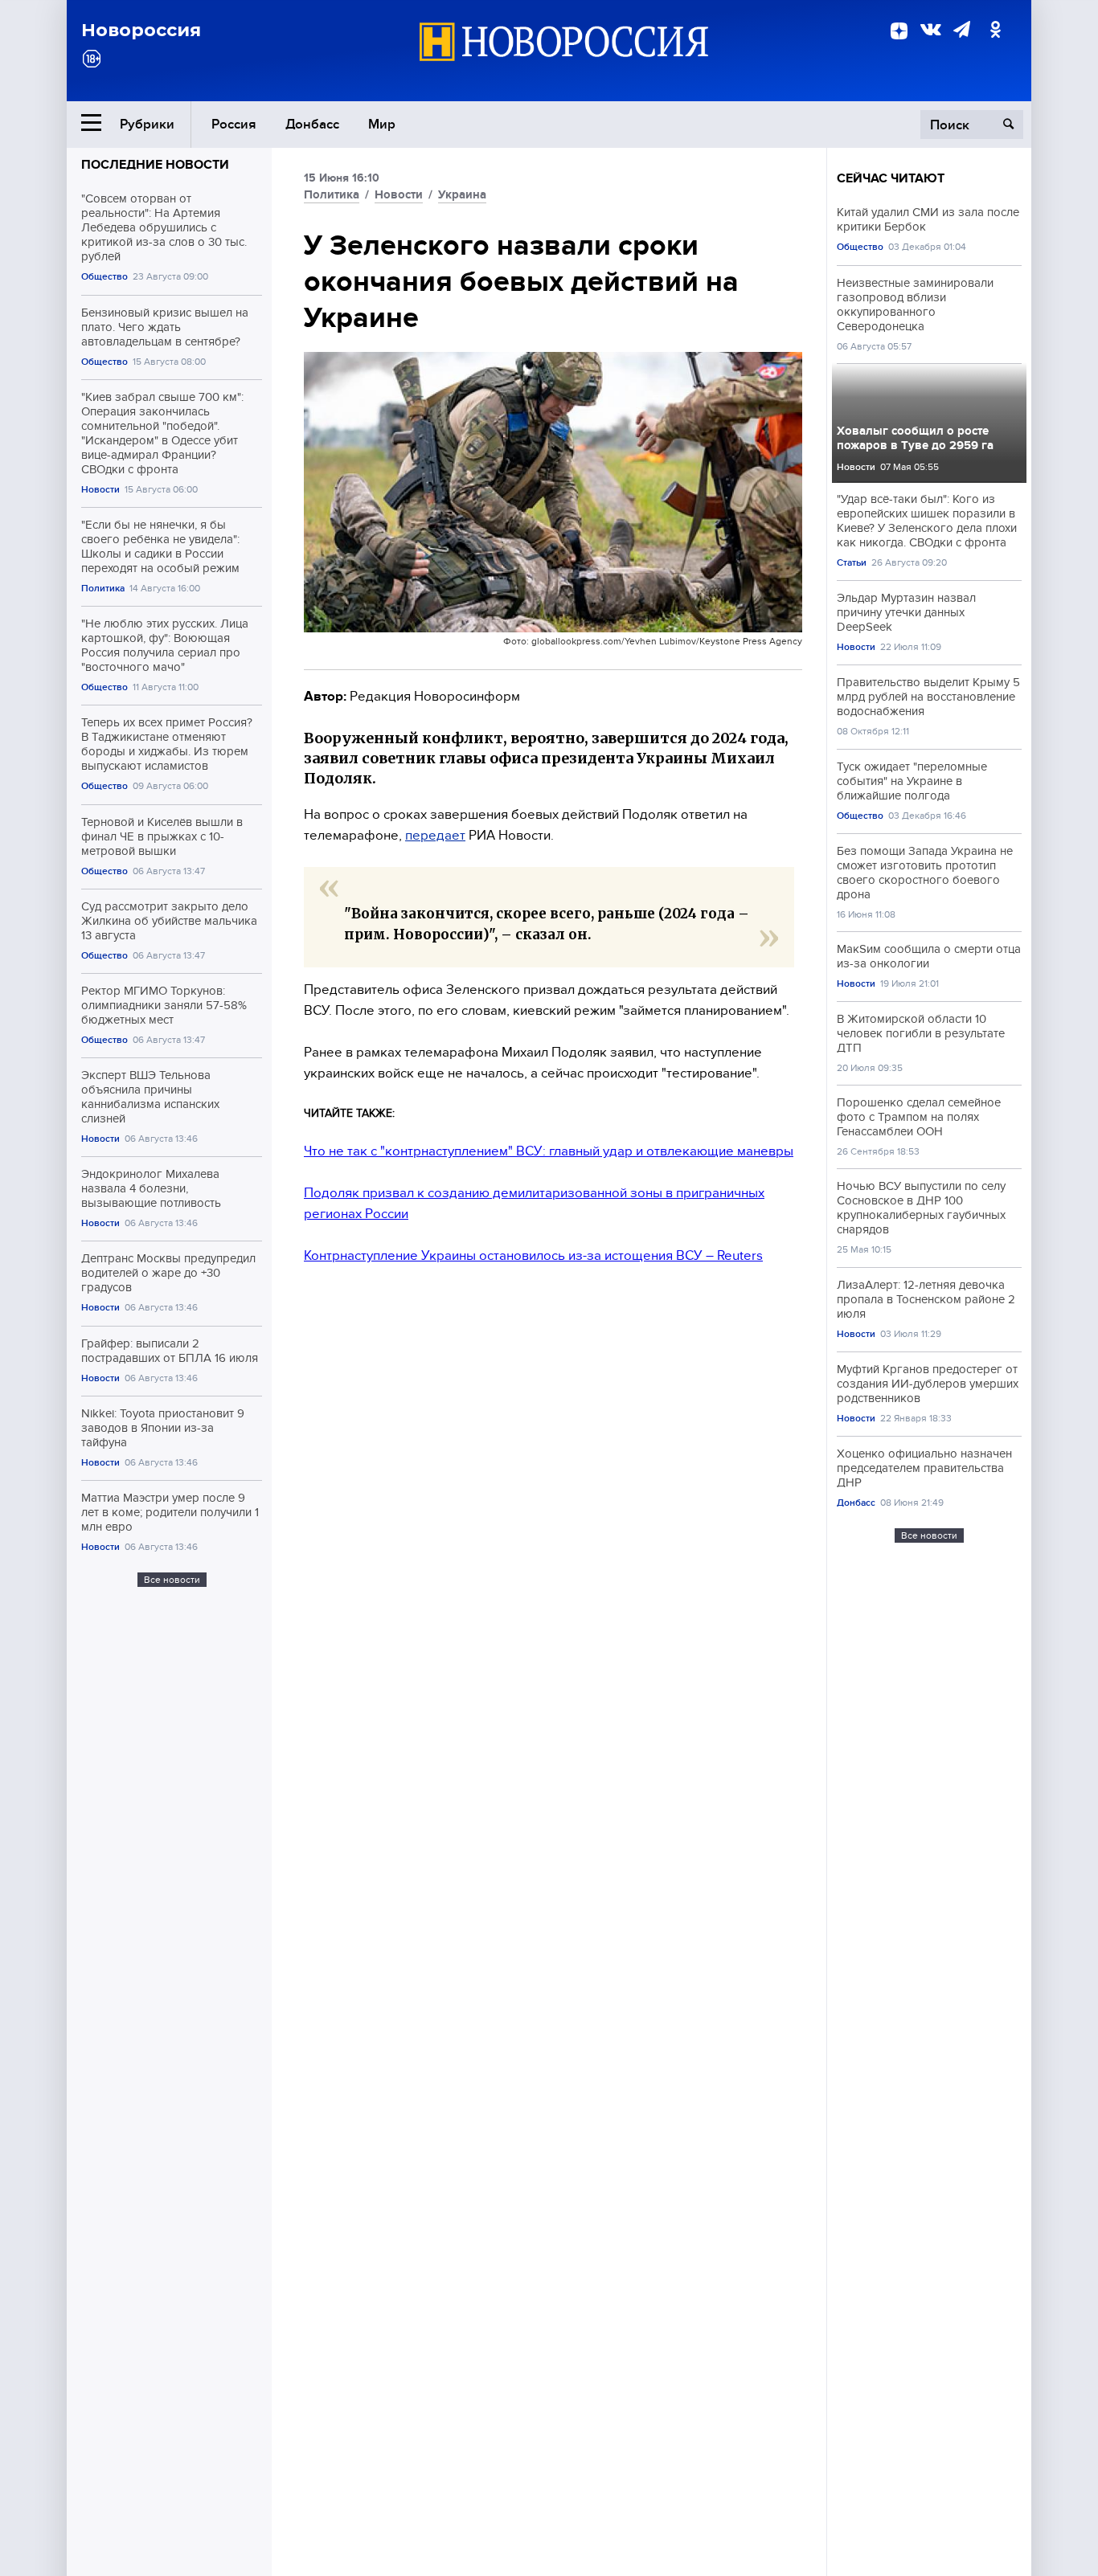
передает (435, 835)
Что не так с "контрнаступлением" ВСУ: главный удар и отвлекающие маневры (549, 1151)
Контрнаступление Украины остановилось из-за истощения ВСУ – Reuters (533, 1255)
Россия (234, 124)
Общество (104, 277)
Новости (100, 490)
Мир (382, 124)
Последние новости (155, 165)
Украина (462, 194)
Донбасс (312, 124)
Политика (103, 589)
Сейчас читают (891, 178)
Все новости (172, 1580)
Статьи (852, 563)
